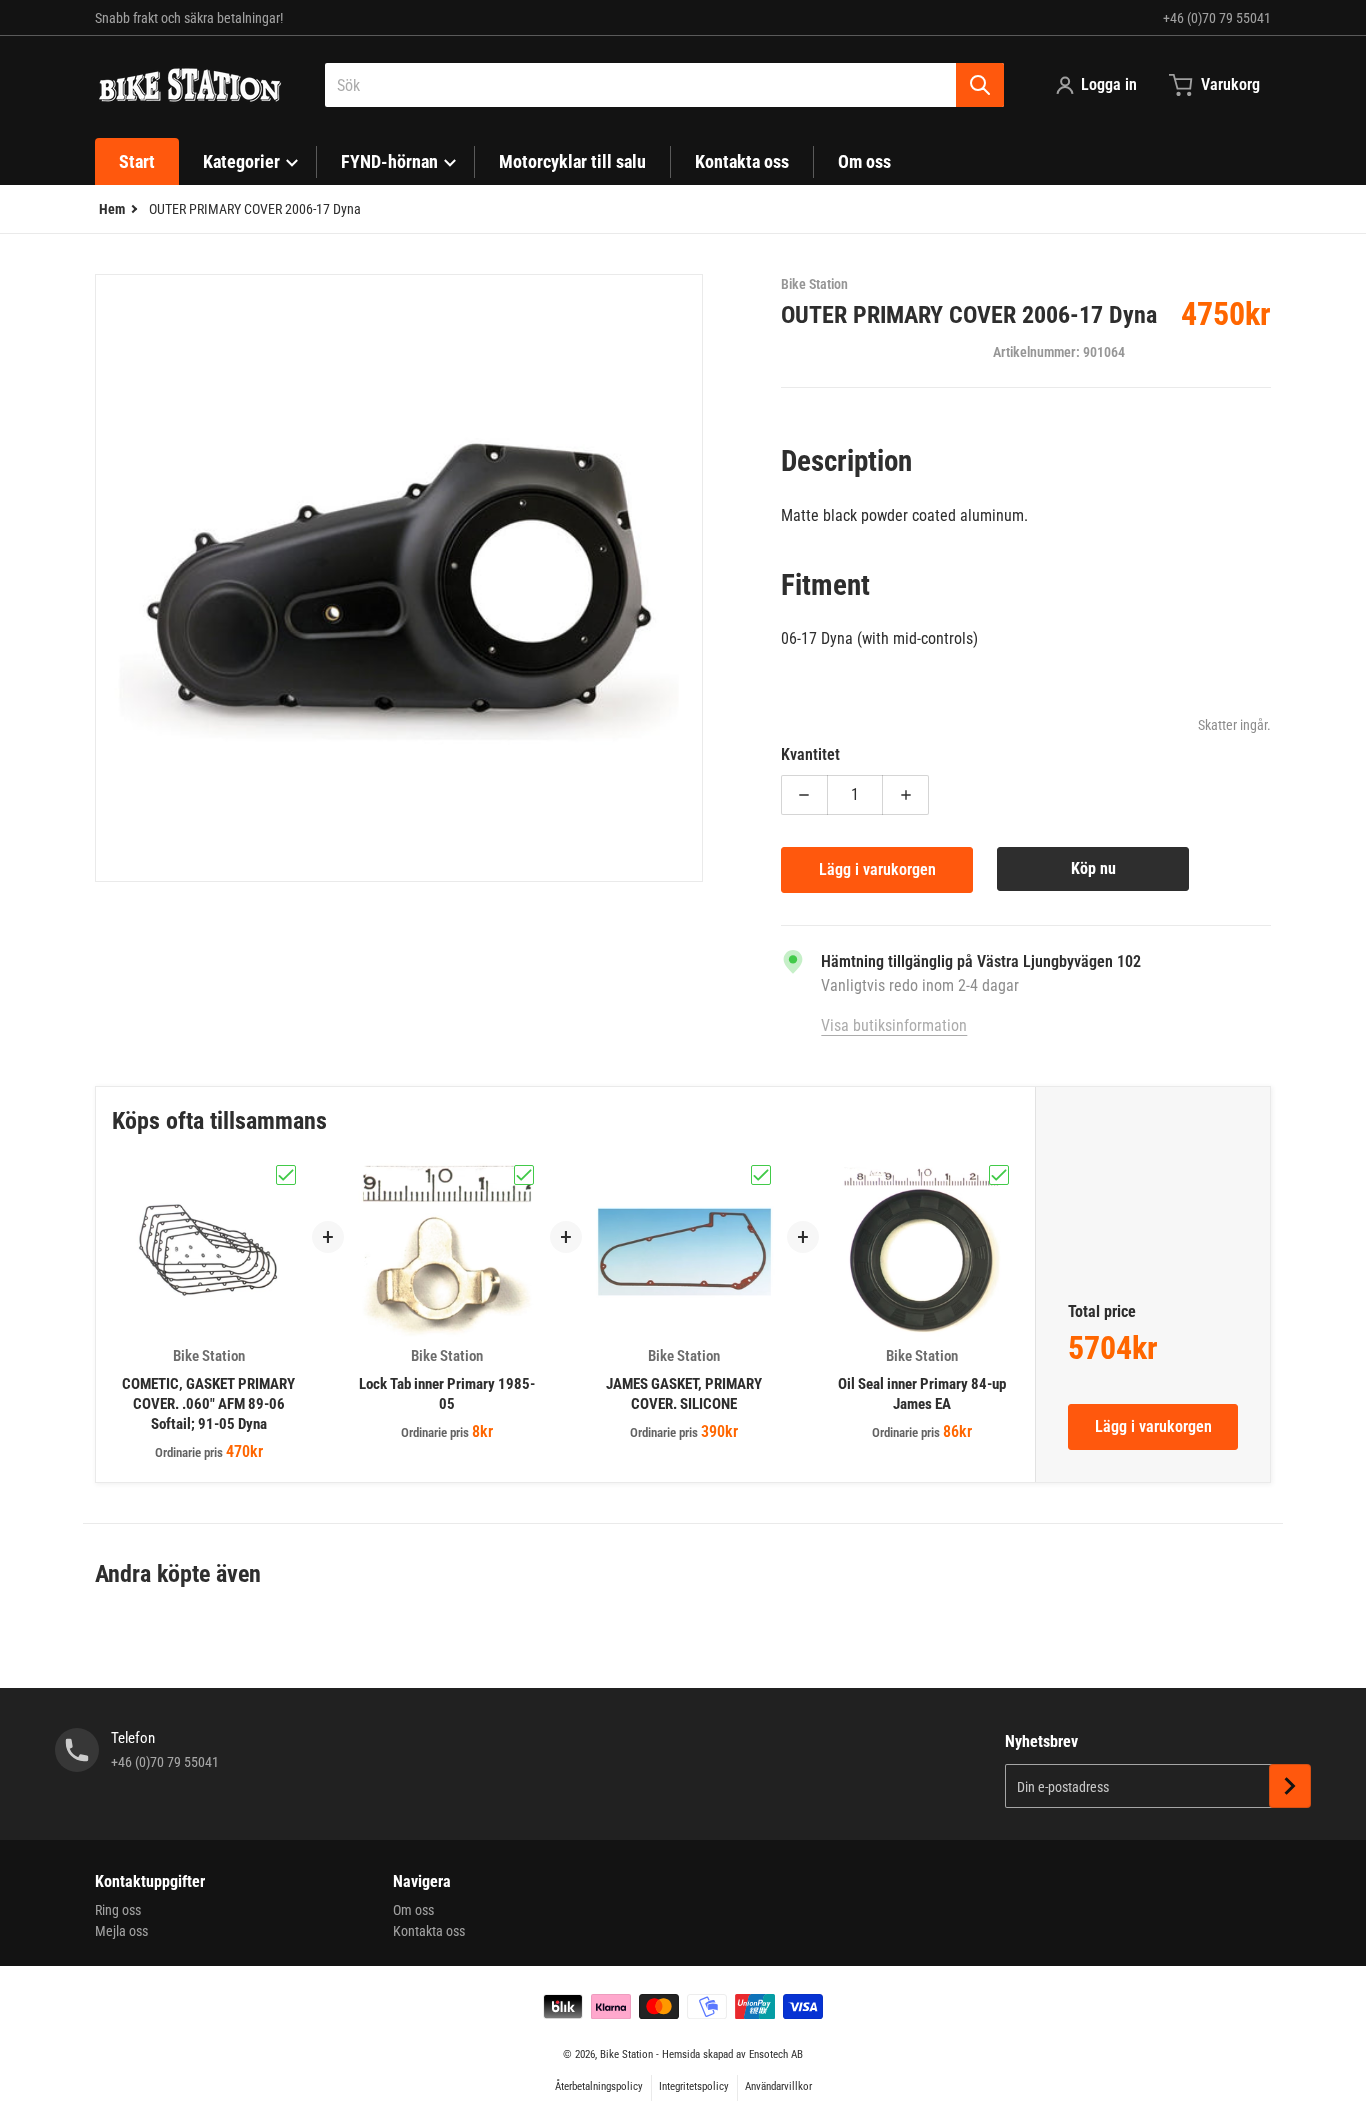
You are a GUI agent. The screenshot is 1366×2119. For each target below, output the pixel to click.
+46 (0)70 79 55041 (1217, 18)
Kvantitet (810, 754)
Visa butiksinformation (894, 1025)
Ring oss (118, 1910)
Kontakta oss (429, 1931)
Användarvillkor (778, 2086)
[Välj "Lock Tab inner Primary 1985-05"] (524, 1175)
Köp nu (1093, 868)
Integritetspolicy (694, 2086)
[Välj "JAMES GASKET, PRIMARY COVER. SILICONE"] (761, 1175)
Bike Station (626, 2054)
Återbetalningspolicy (599, 2086)
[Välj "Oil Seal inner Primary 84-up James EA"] (999, 1175)
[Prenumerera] (1290, 1786)
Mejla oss (121, 1931)
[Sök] (980, 85)
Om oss (413, 1910)
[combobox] (664, 85)
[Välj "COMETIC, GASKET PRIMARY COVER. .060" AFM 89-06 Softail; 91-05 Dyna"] (286, 1175)
